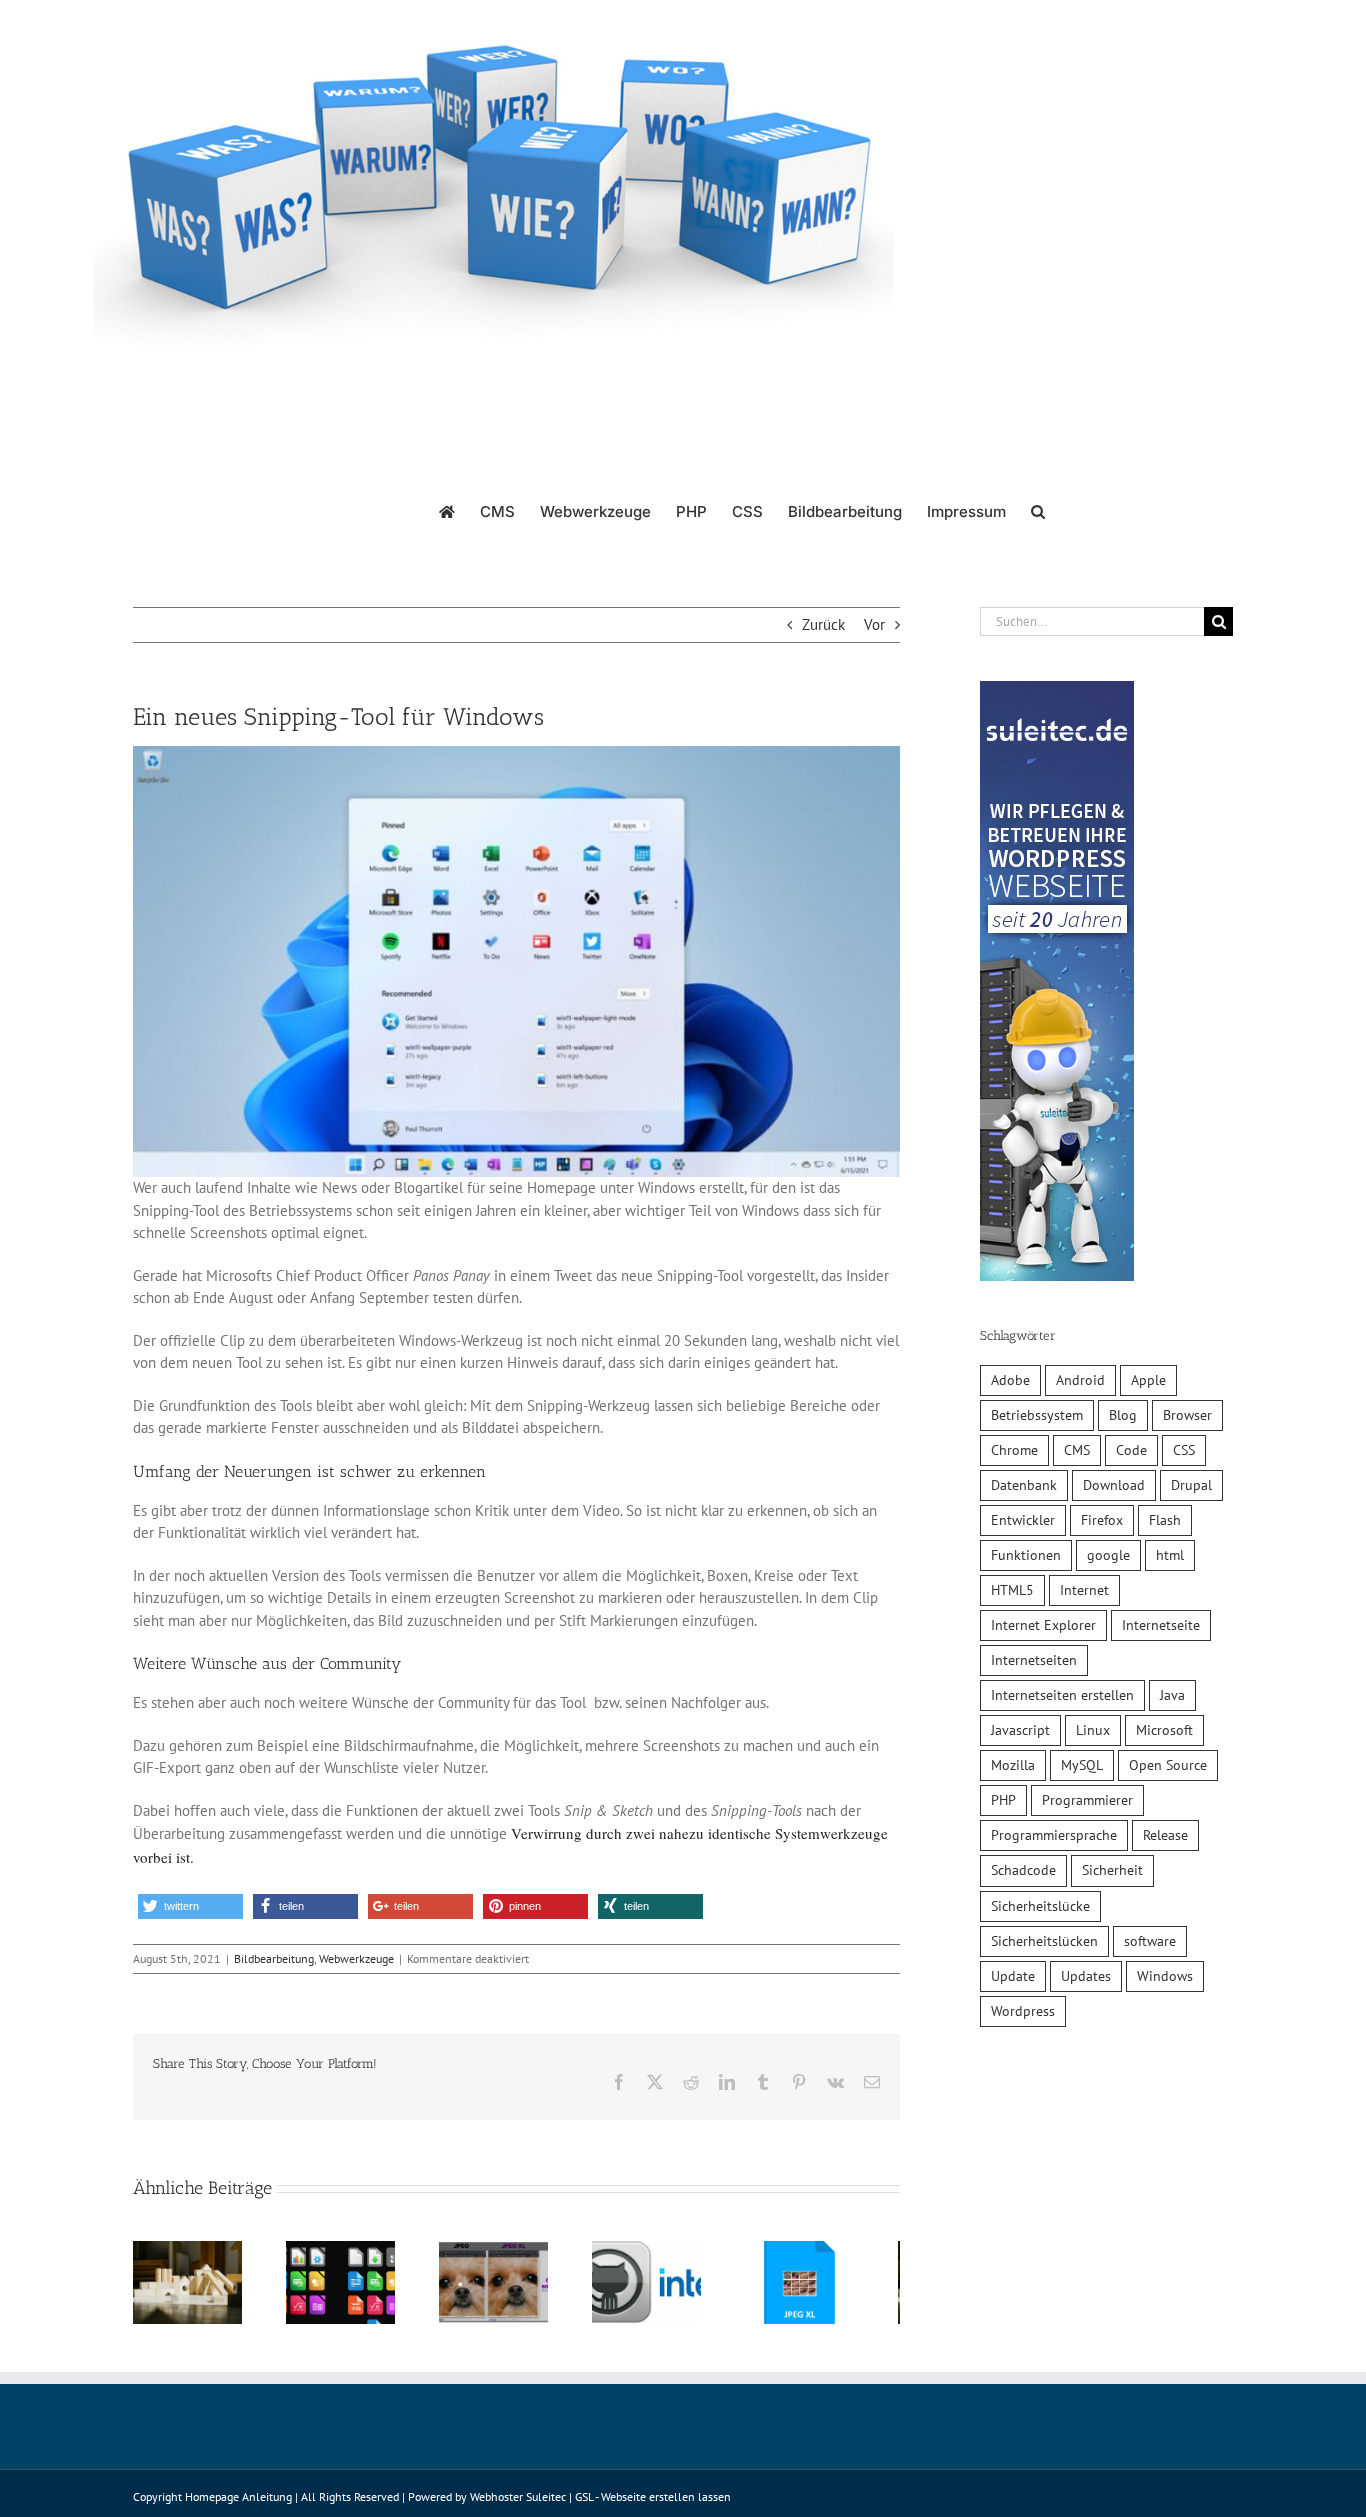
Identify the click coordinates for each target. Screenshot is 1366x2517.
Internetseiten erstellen (1062, 1695)
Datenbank (1024, 1485)
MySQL (1082, 1765)
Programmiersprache (1054, 1835)
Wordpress (1023, 2011)
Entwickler (1023, 1520)
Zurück (823, 624)
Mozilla (1013, 1765)
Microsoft (1164, 1730)
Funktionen (1026, 1555)
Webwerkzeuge (356, 1958)
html (1170, 1555)
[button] (1038, 510)
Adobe (1010, 1380)
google (1108, 1555)
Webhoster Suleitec (518, 2504)
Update (1013, 1976)
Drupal (1191, 1485)
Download (1114, 1485)
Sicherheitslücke (1040, 1906)
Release (1165, 1835)
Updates (1086, 1976)
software (1150, 1941)
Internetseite (1161, 1625)
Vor (874, 624)
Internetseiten (1034, 1660)
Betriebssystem (1037, 1415)
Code (1131, 1450)
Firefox (1102, 1520)
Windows (1165, 1976)
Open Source (1168, 1765)
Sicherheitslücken (1044, 1941)
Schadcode (1023, 1870)
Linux (1093, 1730)
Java (1172, 1695)
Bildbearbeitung (274, 1958)
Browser (1187, 1415)
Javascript (1020, 1730)
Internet (1084, 1590)
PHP (1003, 1800)
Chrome (1014, 1450)
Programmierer (1087, 1800)
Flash (1165, 1520)
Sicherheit (1112, 1870)
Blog (1123, 1415)
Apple (1148, 1380)
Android (1080, 1380)
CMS (1077, 1450)
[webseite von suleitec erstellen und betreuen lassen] (1057, 691)
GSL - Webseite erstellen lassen (653, 2504)
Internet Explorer (1043, 1625)
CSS (1184, 1450)
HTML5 (1012, 1590)
